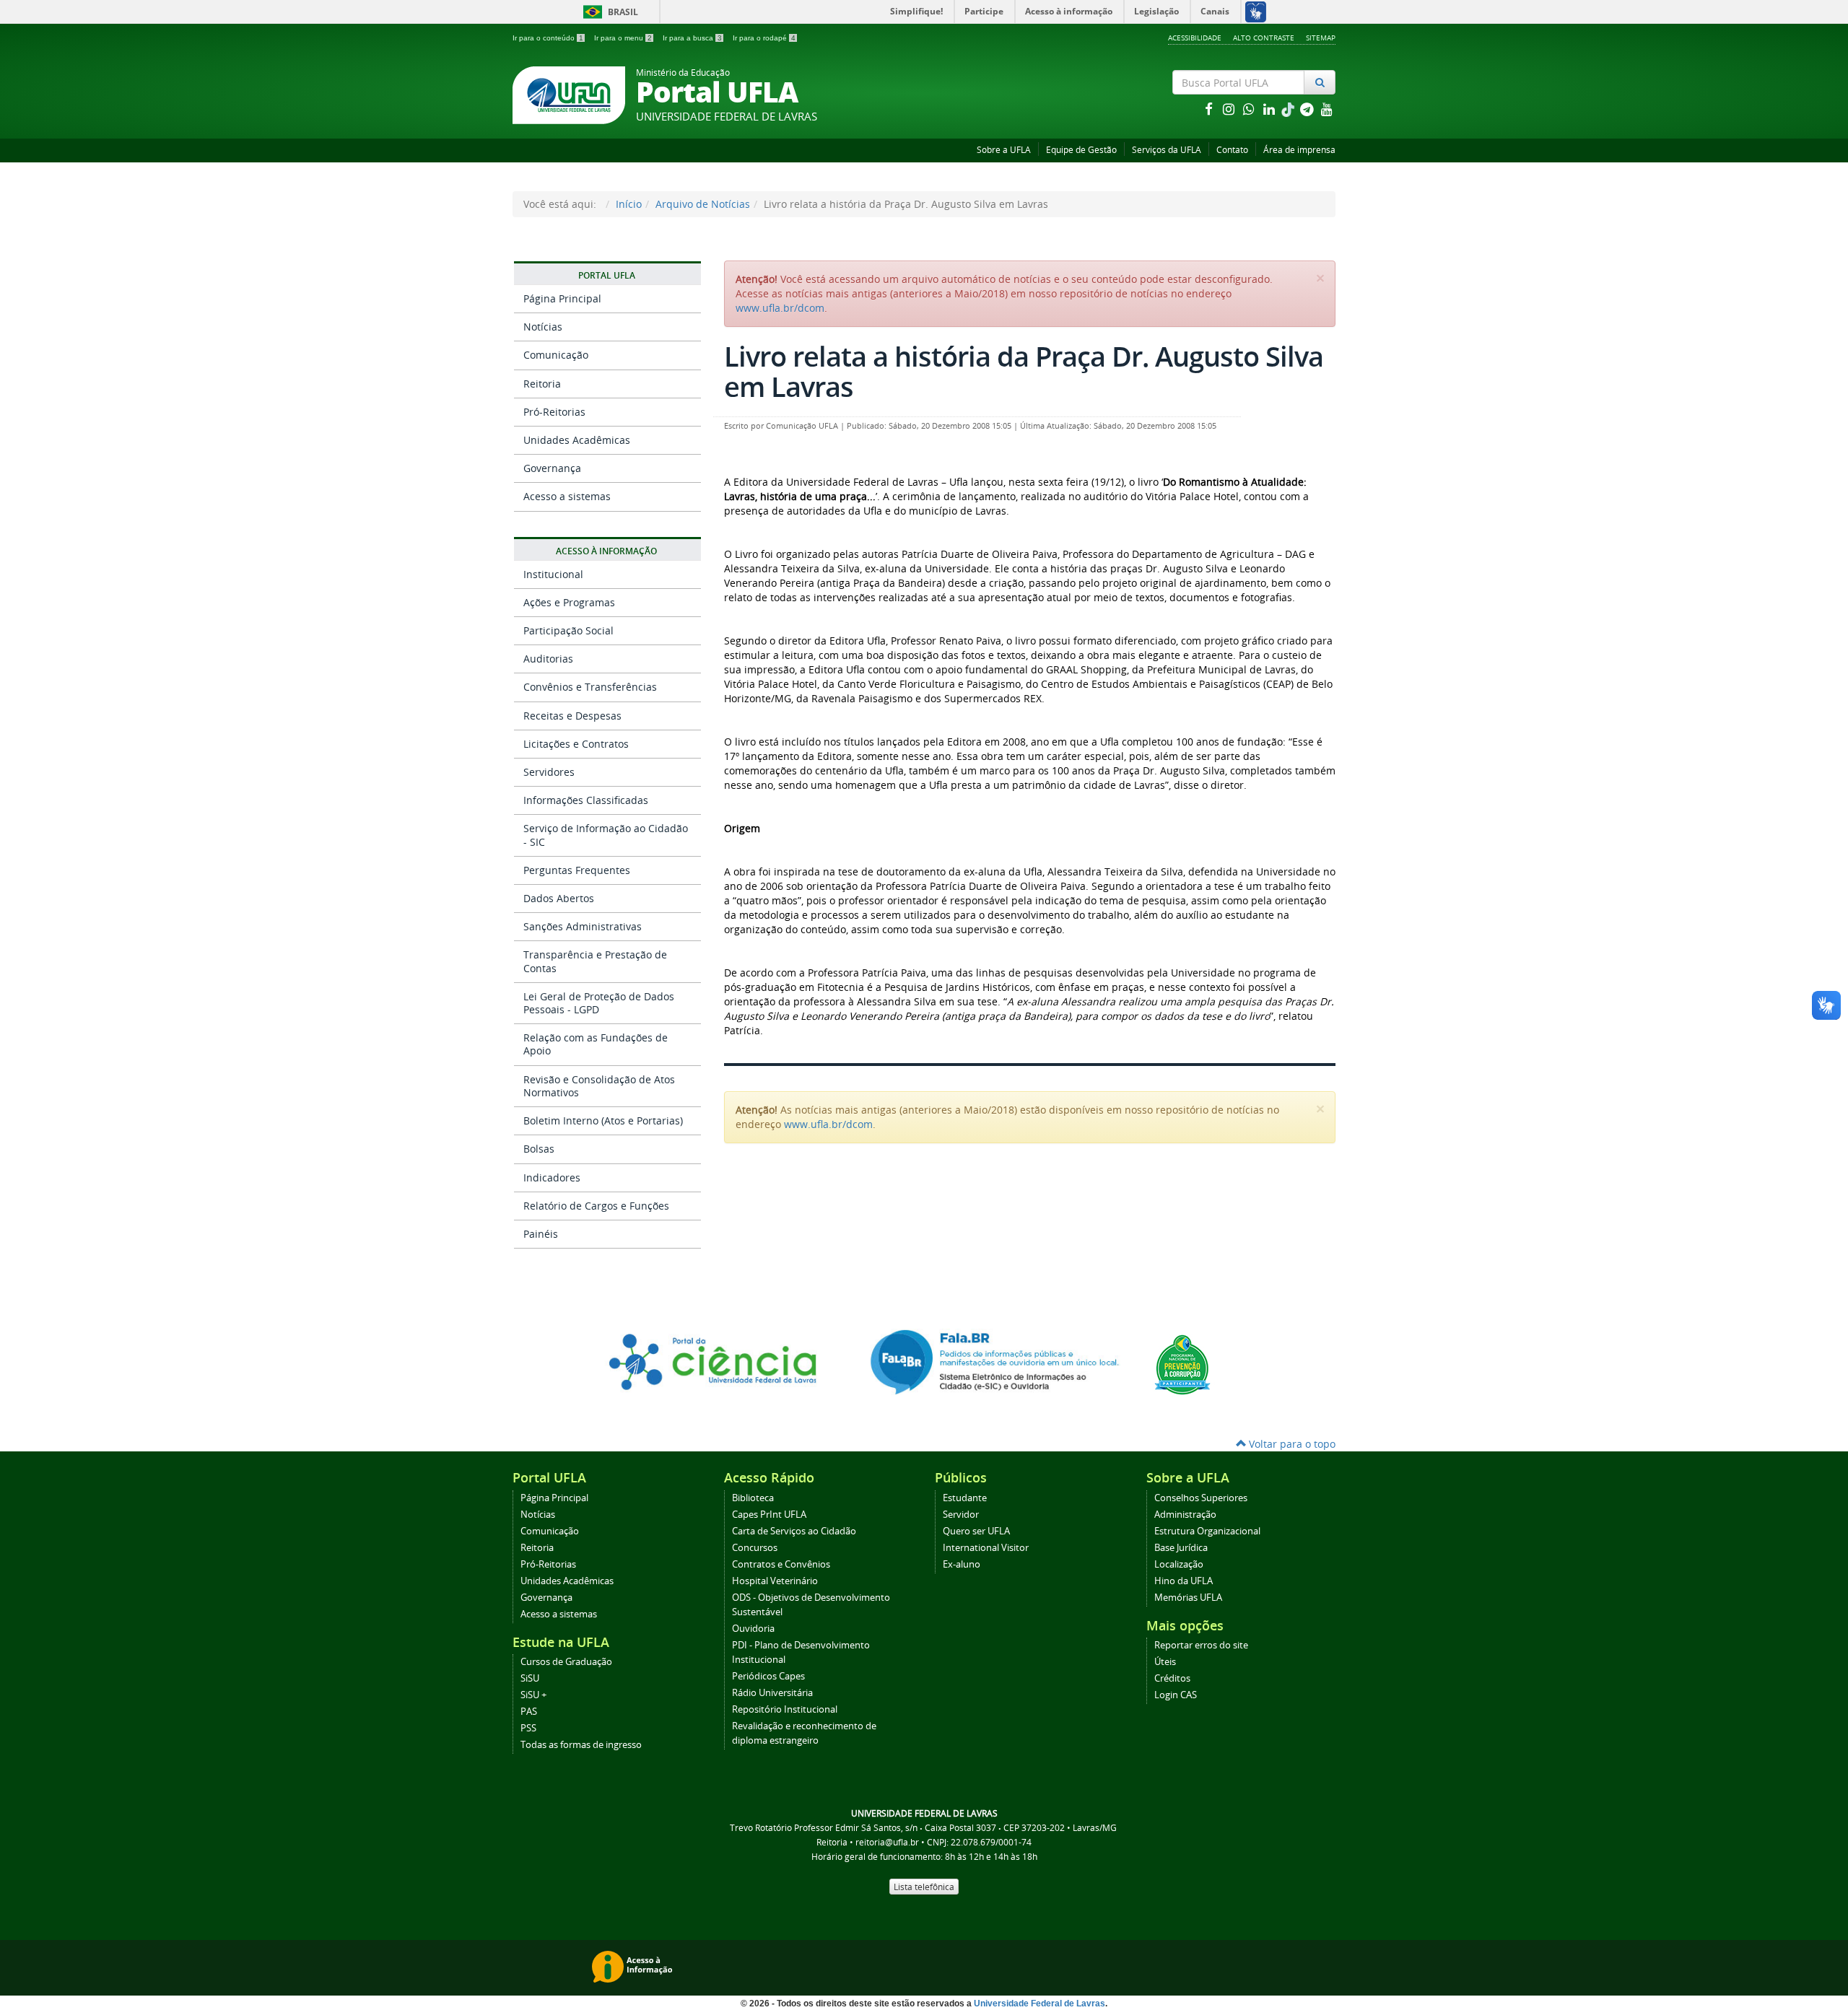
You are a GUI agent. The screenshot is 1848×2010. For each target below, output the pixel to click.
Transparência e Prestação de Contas (595, 961)
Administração (1185, 1515)
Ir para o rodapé (764, 38)
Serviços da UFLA (1167, 150)
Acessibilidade (1195, 38)
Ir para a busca (692, 38)
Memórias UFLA (1188, 1598)
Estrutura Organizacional (1207, 1531)
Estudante (965, 1498)
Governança (552, 468)
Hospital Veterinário (775, 1581)
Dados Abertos (559, 898)
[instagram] (1230, 109)
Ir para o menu (623, 38)
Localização (1179, 1564)
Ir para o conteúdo (548, 38)
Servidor (961, 1515)
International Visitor (986, 1548)
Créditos (1172, 1678)
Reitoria (542, 384)
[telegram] (1308, 109)
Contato (1232, 150)
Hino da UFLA (1184, 1581)
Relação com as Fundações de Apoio (596, 1044)
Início (629, 204)
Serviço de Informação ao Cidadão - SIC (606, 835)
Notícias (543, 327)
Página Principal (562, 298)
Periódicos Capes (768, 1676)
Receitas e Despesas (572, 716)
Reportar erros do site (1201, 1645)
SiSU (530, 1678)
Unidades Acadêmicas (577, 440)
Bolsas (539, 1149)
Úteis (1165, 1662)
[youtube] (1327, 109)
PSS (528, 1728)
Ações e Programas (569, 602)
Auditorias (548, 659)
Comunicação (556, 355)
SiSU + (533, 1695)
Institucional (553, 574)
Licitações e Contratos (576, 744)
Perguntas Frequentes (577, 870)
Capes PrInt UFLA (769, 1515)
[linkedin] (1270, 109)
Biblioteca (753, 1498)
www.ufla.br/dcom (780, 308)
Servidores (549, 772)
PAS (529, 1712)
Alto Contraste (1264, 38)
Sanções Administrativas (583, 926)
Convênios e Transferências (590, 687)
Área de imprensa (1299, 150)
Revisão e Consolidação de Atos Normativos (599, 1086)
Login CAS (1176, 1695)
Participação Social (568, 630)
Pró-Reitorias (554, 412)
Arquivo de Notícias (703, 204)
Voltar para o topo (1291, 1444)
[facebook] (1210, 109)
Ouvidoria (753, 1629)
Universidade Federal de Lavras (1039, 2004)
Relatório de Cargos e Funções (596, 1206)
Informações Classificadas (586, 800)
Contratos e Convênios (781, 1564)
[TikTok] (1289, 109)
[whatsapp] (1250, 109)
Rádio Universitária (772, 1693)
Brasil (608, 12)
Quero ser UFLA (976, 1531)
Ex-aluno (962, 1564)
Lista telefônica (924, 1887)
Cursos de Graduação (566, 1662)
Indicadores (552, 1177)
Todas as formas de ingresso (581, 1745)
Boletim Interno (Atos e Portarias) (603, 1120)
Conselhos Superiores (1201, 1498)
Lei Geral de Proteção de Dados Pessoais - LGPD (599, 1003)
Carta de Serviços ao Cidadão (794, 1531)
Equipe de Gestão (1081, 150)
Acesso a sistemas (567, 496)
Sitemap (1321, 38)
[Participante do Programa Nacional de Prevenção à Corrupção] (1182, 1364)
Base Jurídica (1181, 1548)
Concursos (755, 1548)
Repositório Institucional (785, 1709)
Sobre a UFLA (1004, 150)
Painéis (541, 1234)
